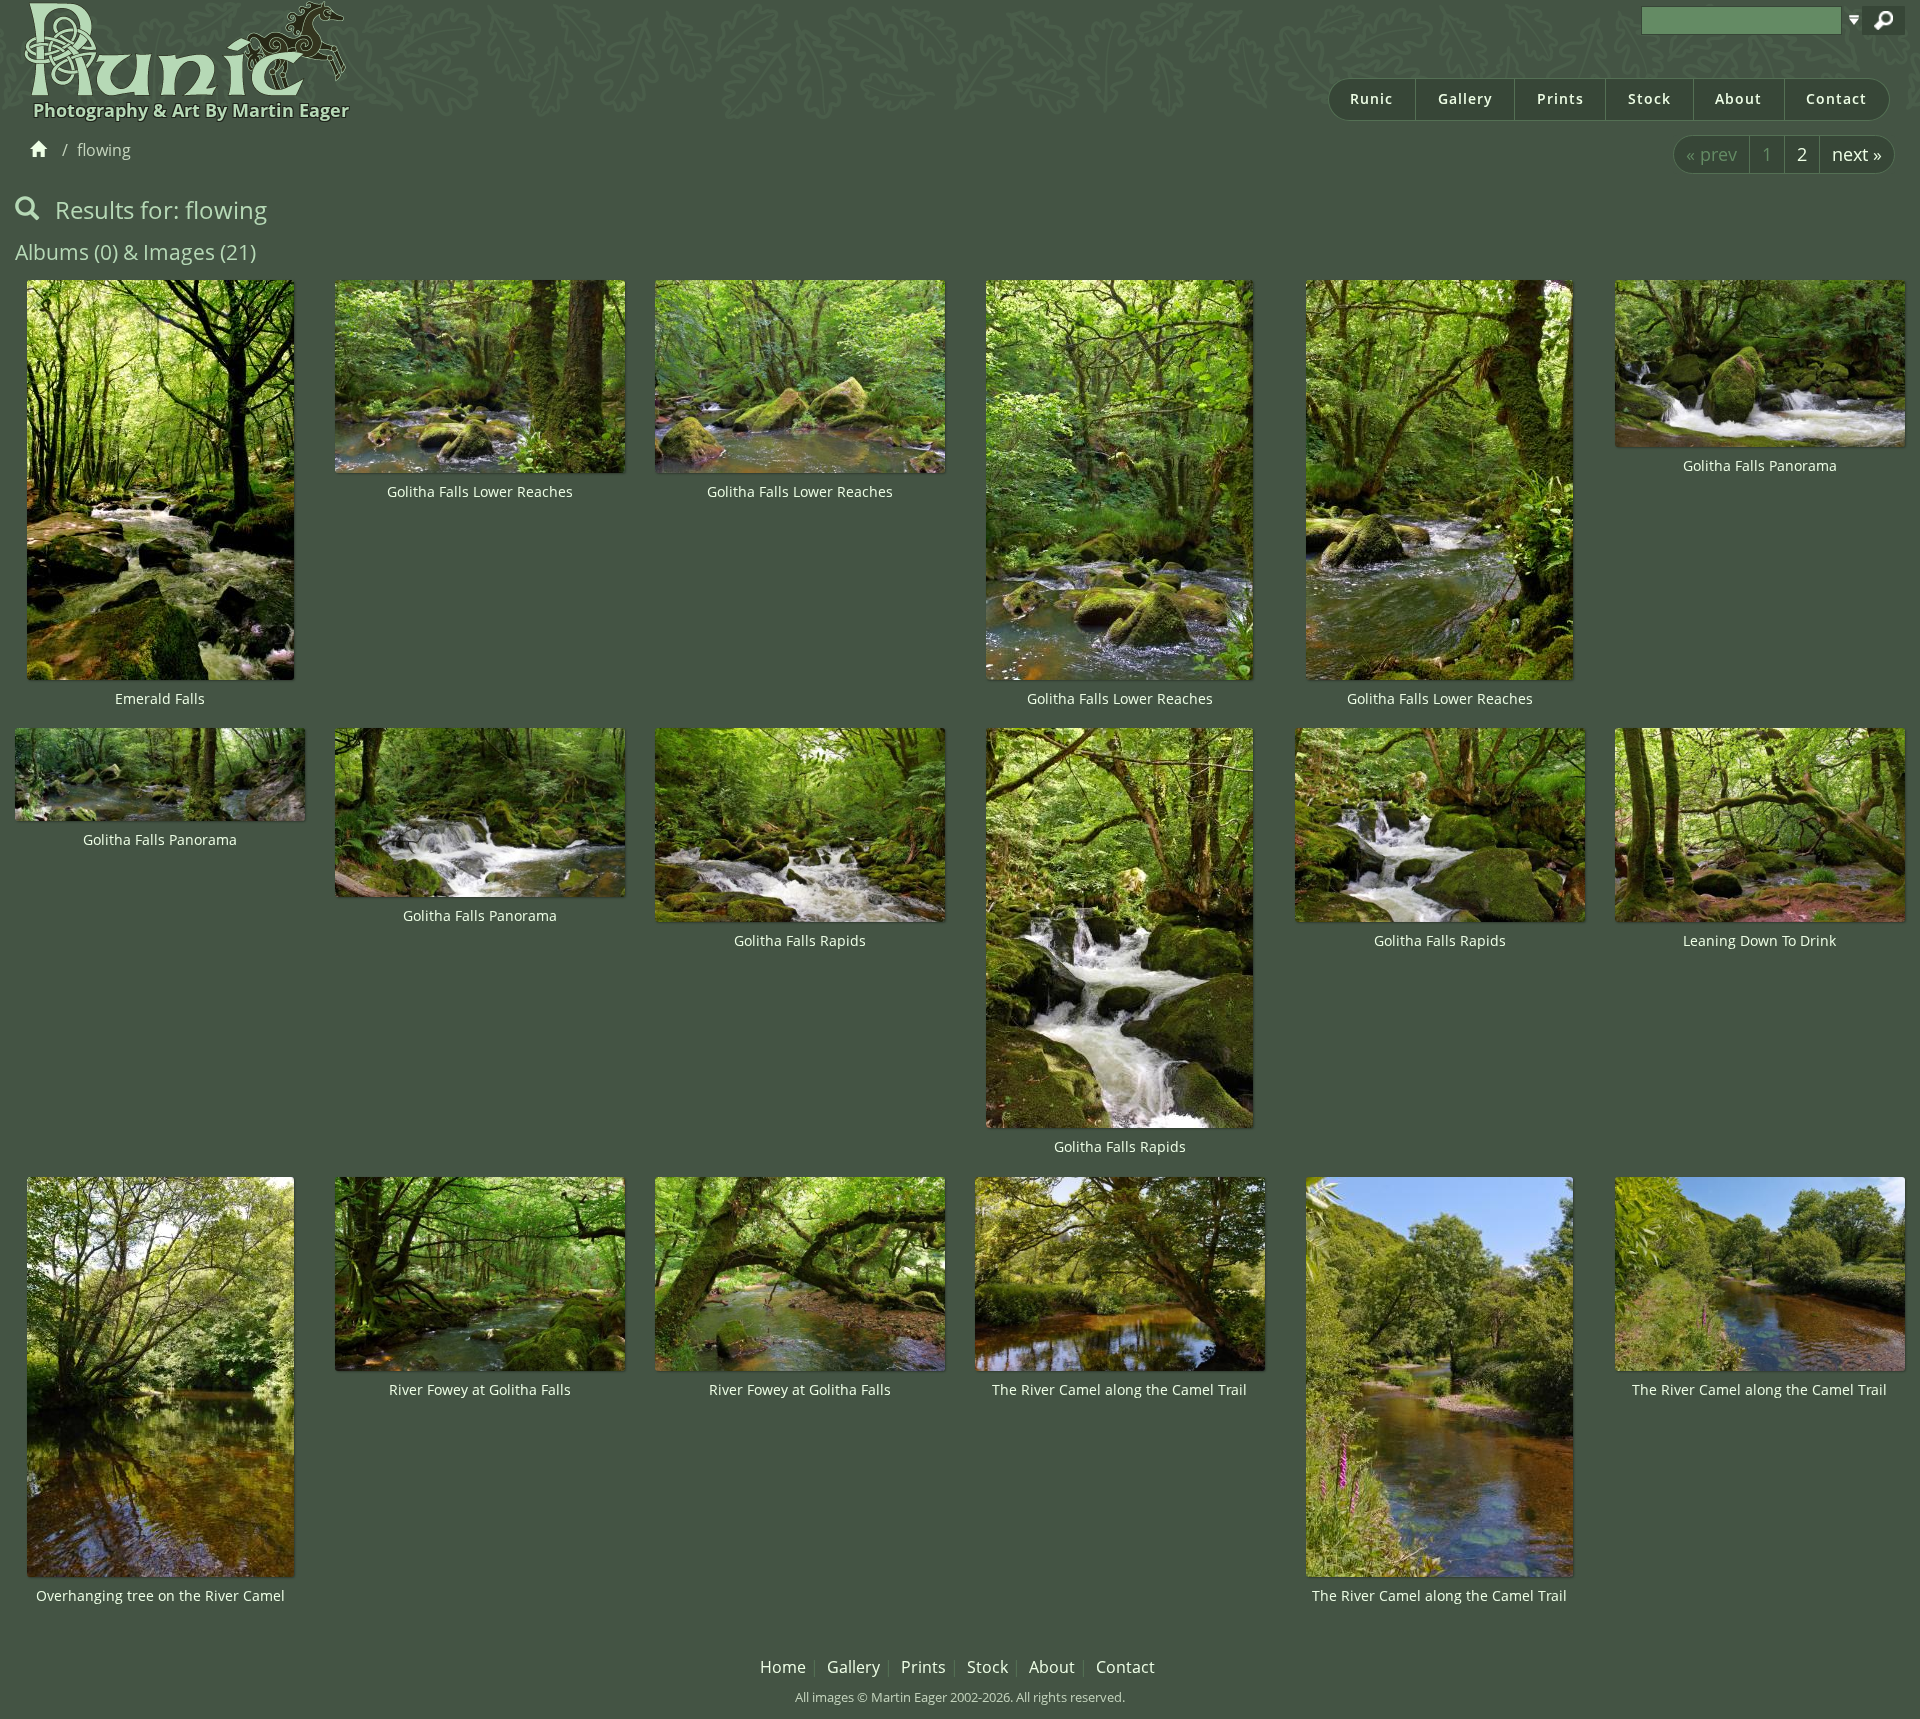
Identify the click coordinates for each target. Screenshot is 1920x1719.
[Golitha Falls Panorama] (1760, 363)
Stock (1649, 98)
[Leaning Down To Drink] (1760, 825)
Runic (1371, 98)
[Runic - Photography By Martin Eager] (180, 48)
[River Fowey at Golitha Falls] (480, 1274)
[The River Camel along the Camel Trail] (1120, 1274)
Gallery (1465, 98)
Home (783, 1667)
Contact (1836, 98)
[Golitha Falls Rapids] (800, 825)
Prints (1560, 98)
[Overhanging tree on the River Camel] (160, 1377)
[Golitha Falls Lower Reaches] (480, 377)
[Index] (41, 150)
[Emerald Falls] (160, 480)
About (1738, 98)
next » (1857, 154)
